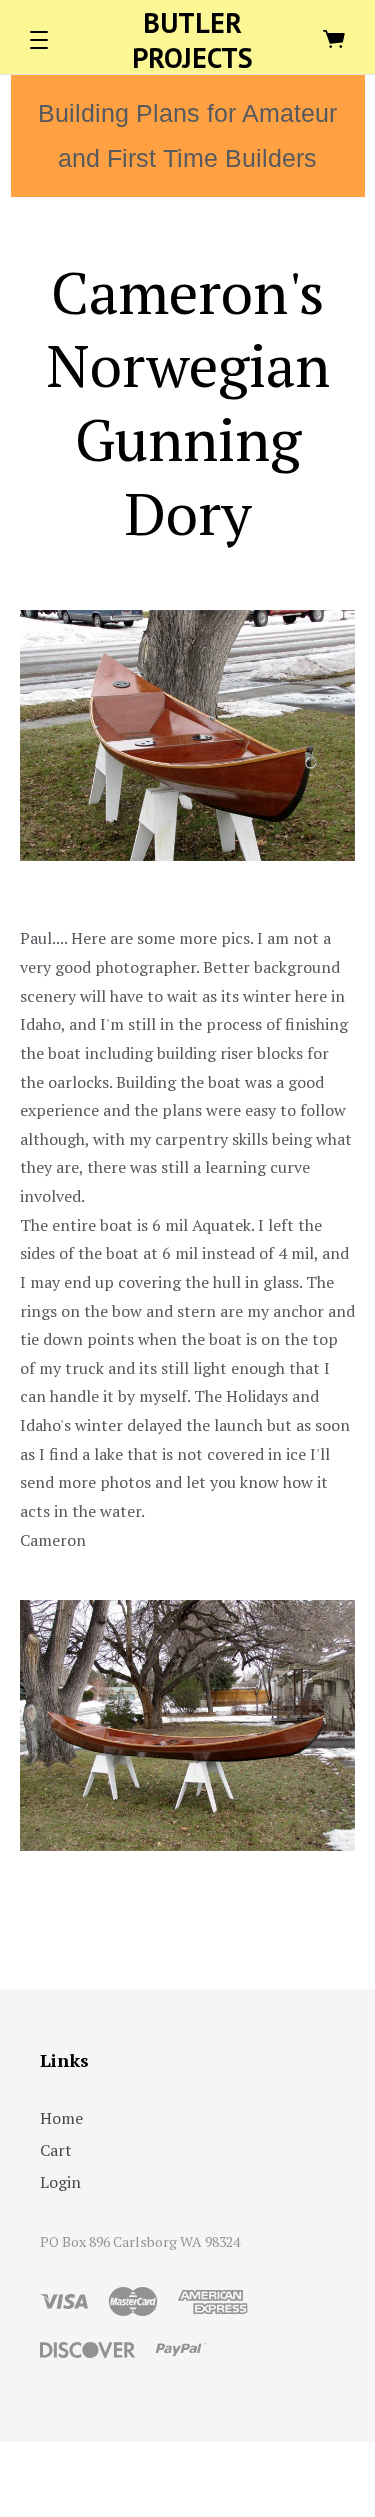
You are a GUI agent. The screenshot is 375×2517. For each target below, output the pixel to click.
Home (61, 2118)
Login (60, 2182)
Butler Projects (192, 40)
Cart (56, 2150)
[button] (39, 40)
